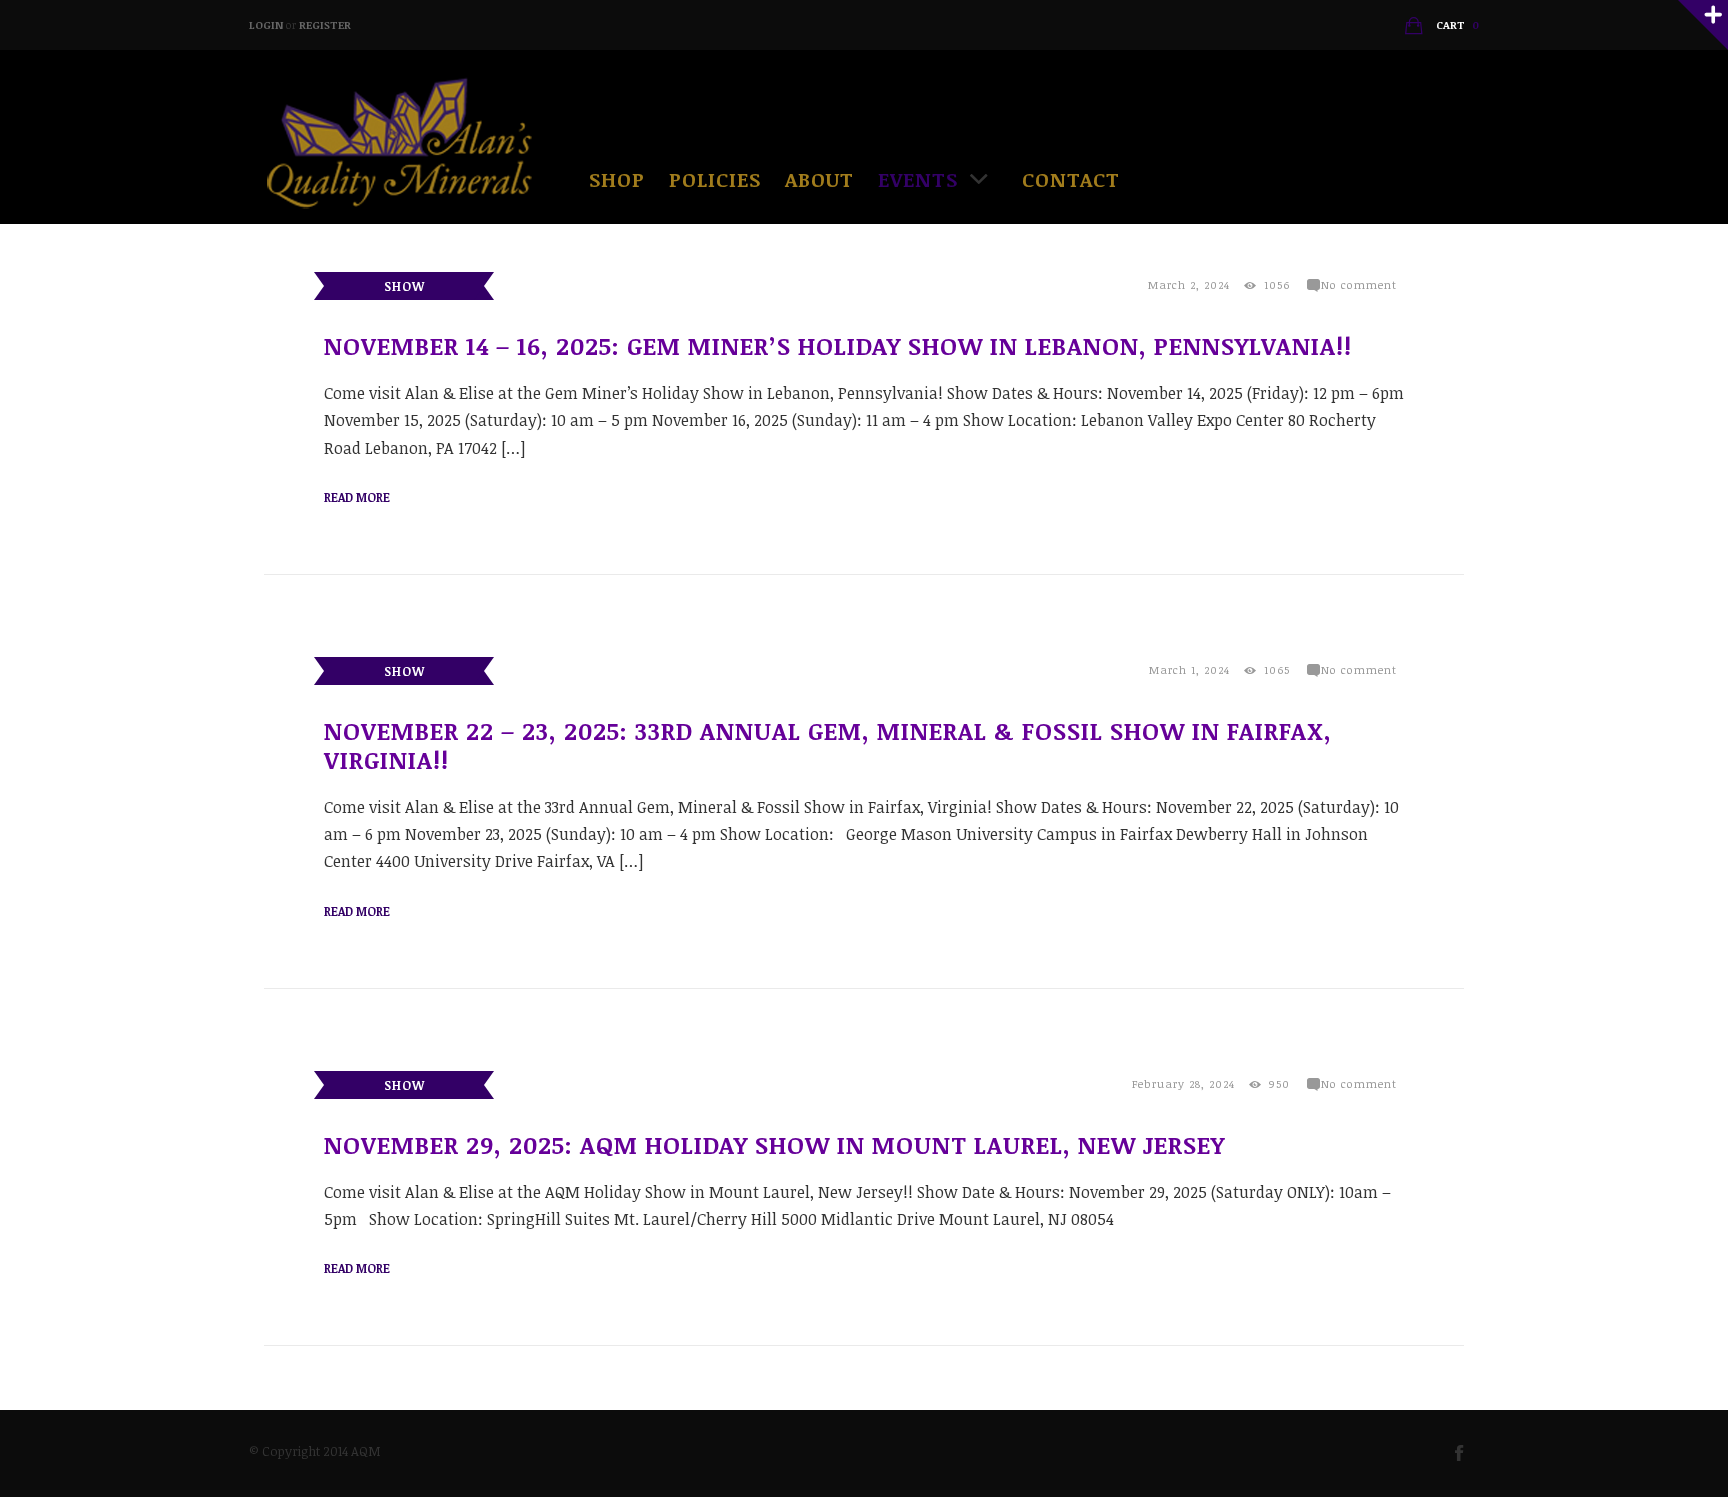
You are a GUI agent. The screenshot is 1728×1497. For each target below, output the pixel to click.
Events (918, 179)
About (819, 179)
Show (404, 286)
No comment (1359, 284)
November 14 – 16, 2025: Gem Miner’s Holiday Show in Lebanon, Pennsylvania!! (838, 345)
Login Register (300, 24)
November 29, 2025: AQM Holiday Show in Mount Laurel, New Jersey (774, 1144)
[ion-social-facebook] (1467, 1452)
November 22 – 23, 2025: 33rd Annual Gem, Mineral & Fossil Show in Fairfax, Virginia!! (828, 745)
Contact (1071, 179)
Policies (715, 179)
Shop (617, 179)
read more (357, 497)
